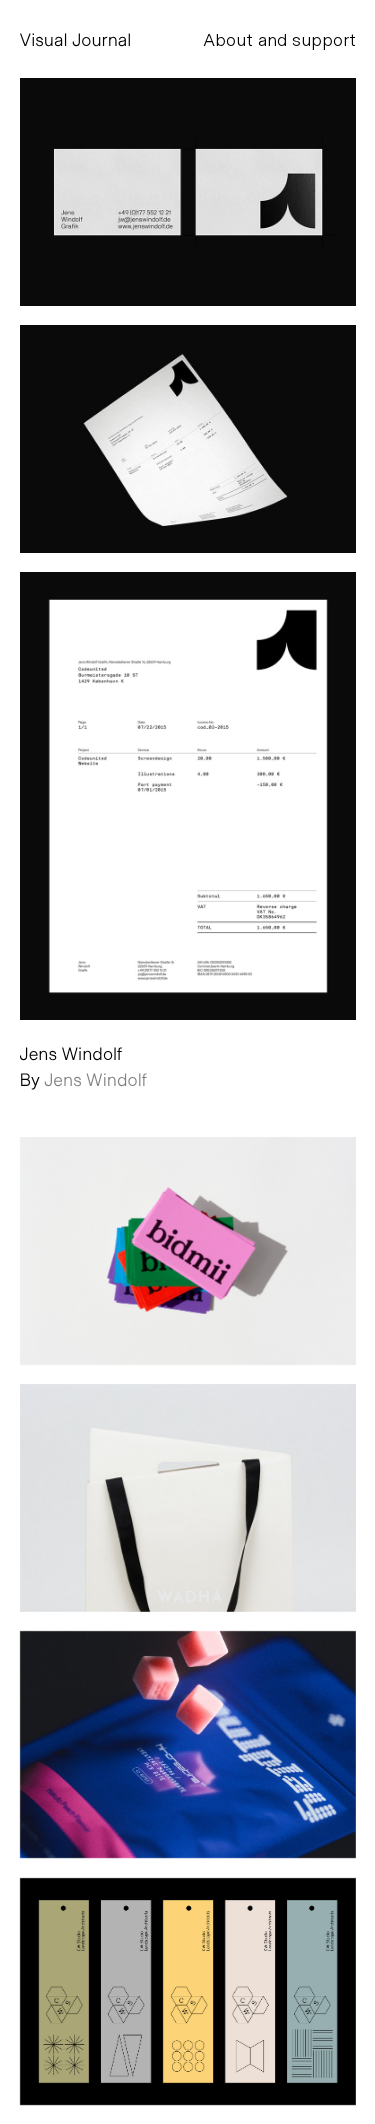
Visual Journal (76, 39)
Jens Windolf (95, 1079)
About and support (279, 39)
